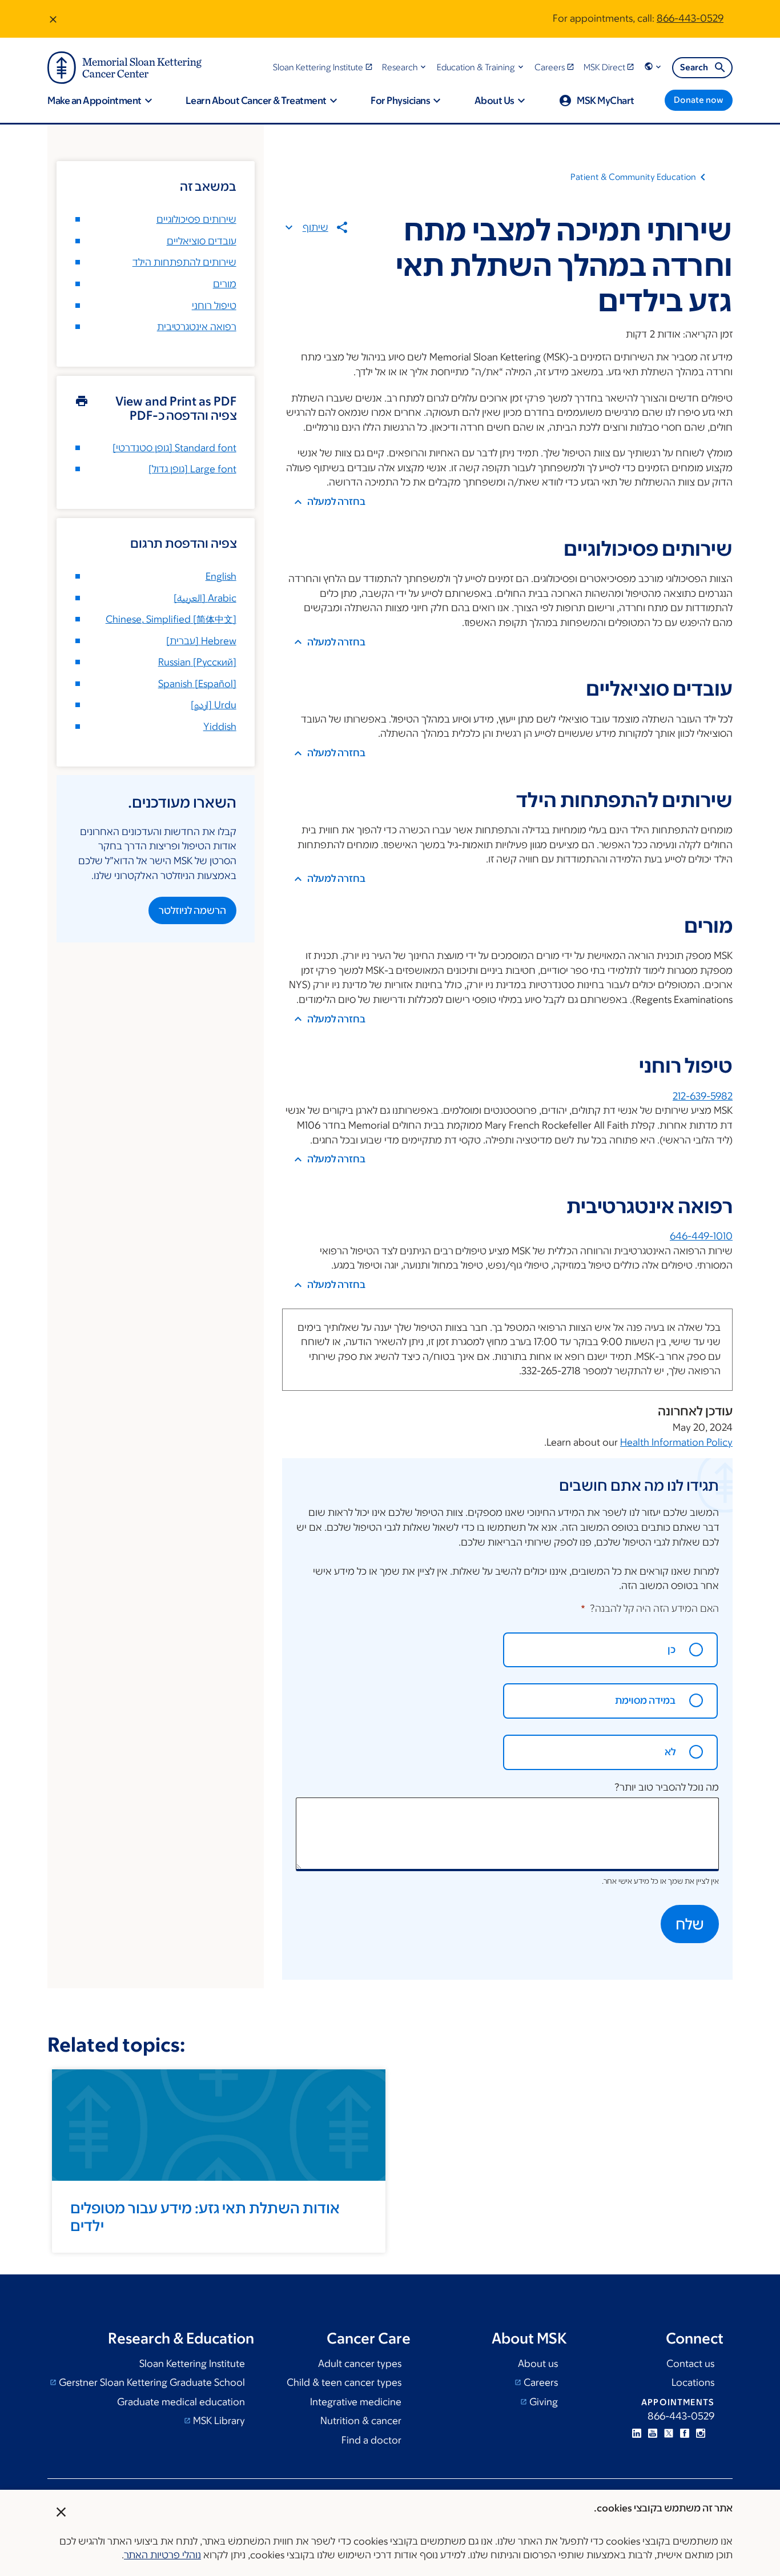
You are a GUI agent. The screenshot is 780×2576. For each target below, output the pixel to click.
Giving (542, 2402)
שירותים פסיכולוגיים (196, 219)
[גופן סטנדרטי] (174, 448)
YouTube (653, 2433)
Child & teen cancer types (344, 2382)
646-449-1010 (701, 1236)
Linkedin (637, 2433)
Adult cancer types (360, 2364)
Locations (693, 2382)
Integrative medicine (356, 2402)
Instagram (701, 2433)
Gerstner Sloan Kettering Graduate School (151, 2382)
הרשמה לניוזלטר (192, 910)
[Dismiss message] (53, 19)
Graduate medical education (181, 2402)
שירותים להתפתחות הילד (184, 262)
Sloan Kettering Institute (192, 2364)
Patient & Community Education (633, 177)
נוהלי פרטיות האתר (162, 2555)
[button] (405, 67)
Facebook (685, 2433)
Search (694, 67)
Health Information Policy (676, 1442)
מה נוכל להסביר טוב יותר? (667, 1787)
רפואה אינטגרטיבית (197, 327)
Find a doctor (371, 2440)
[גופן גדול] (192, 469)
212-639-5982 (703, 1096)
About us (538, 2364)
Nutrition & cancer (361, 2421)
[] (205, 598)
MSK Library (218, 2421)
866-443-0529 (690, 18)
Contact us (690, 2364)
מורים (225, 284)
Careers (540, 2382)
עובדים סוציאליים (202, 241)
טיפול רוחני (214, 306)
